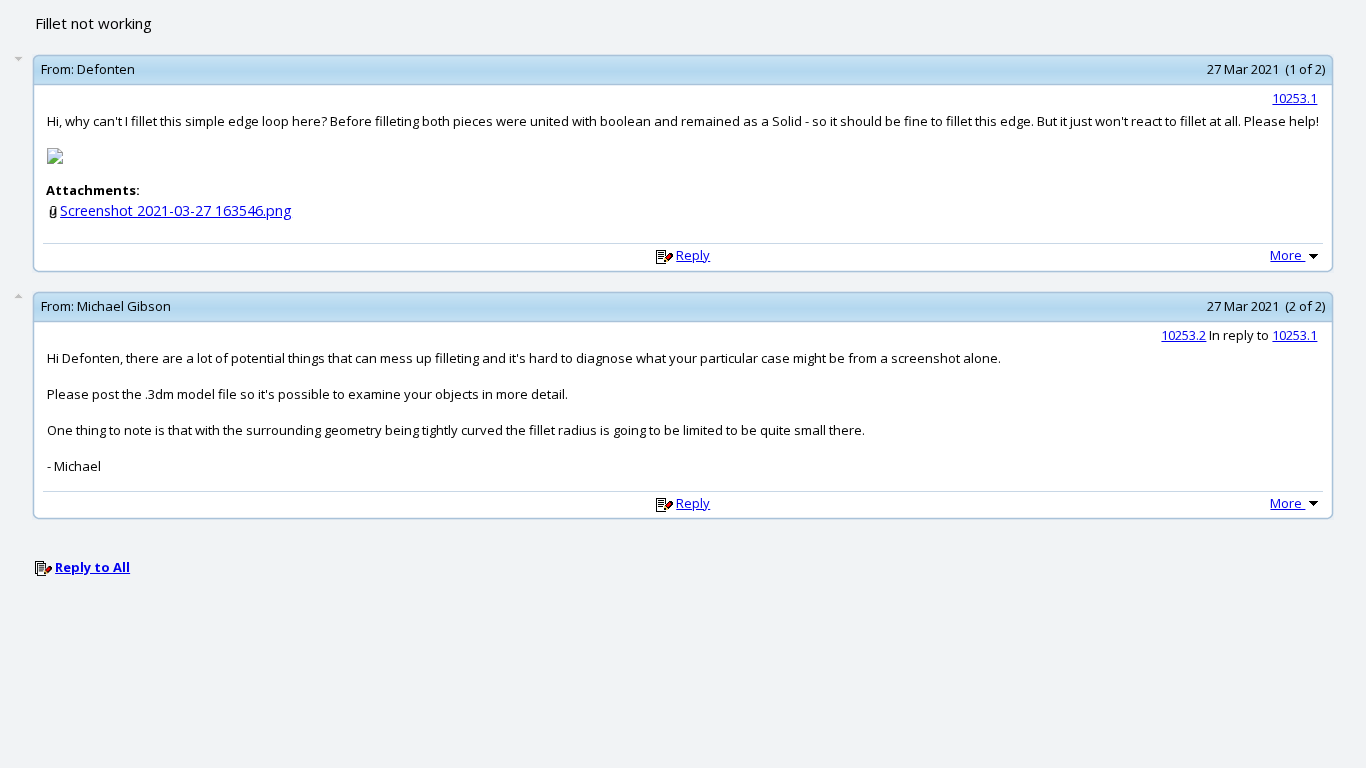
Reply (693, 255)
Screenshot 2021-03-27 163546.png (176, 210)
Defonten (106, 69)
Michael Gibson (124, 306)
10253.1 (1294, 98)
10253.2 (1183, 335)
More (1287, 255)
